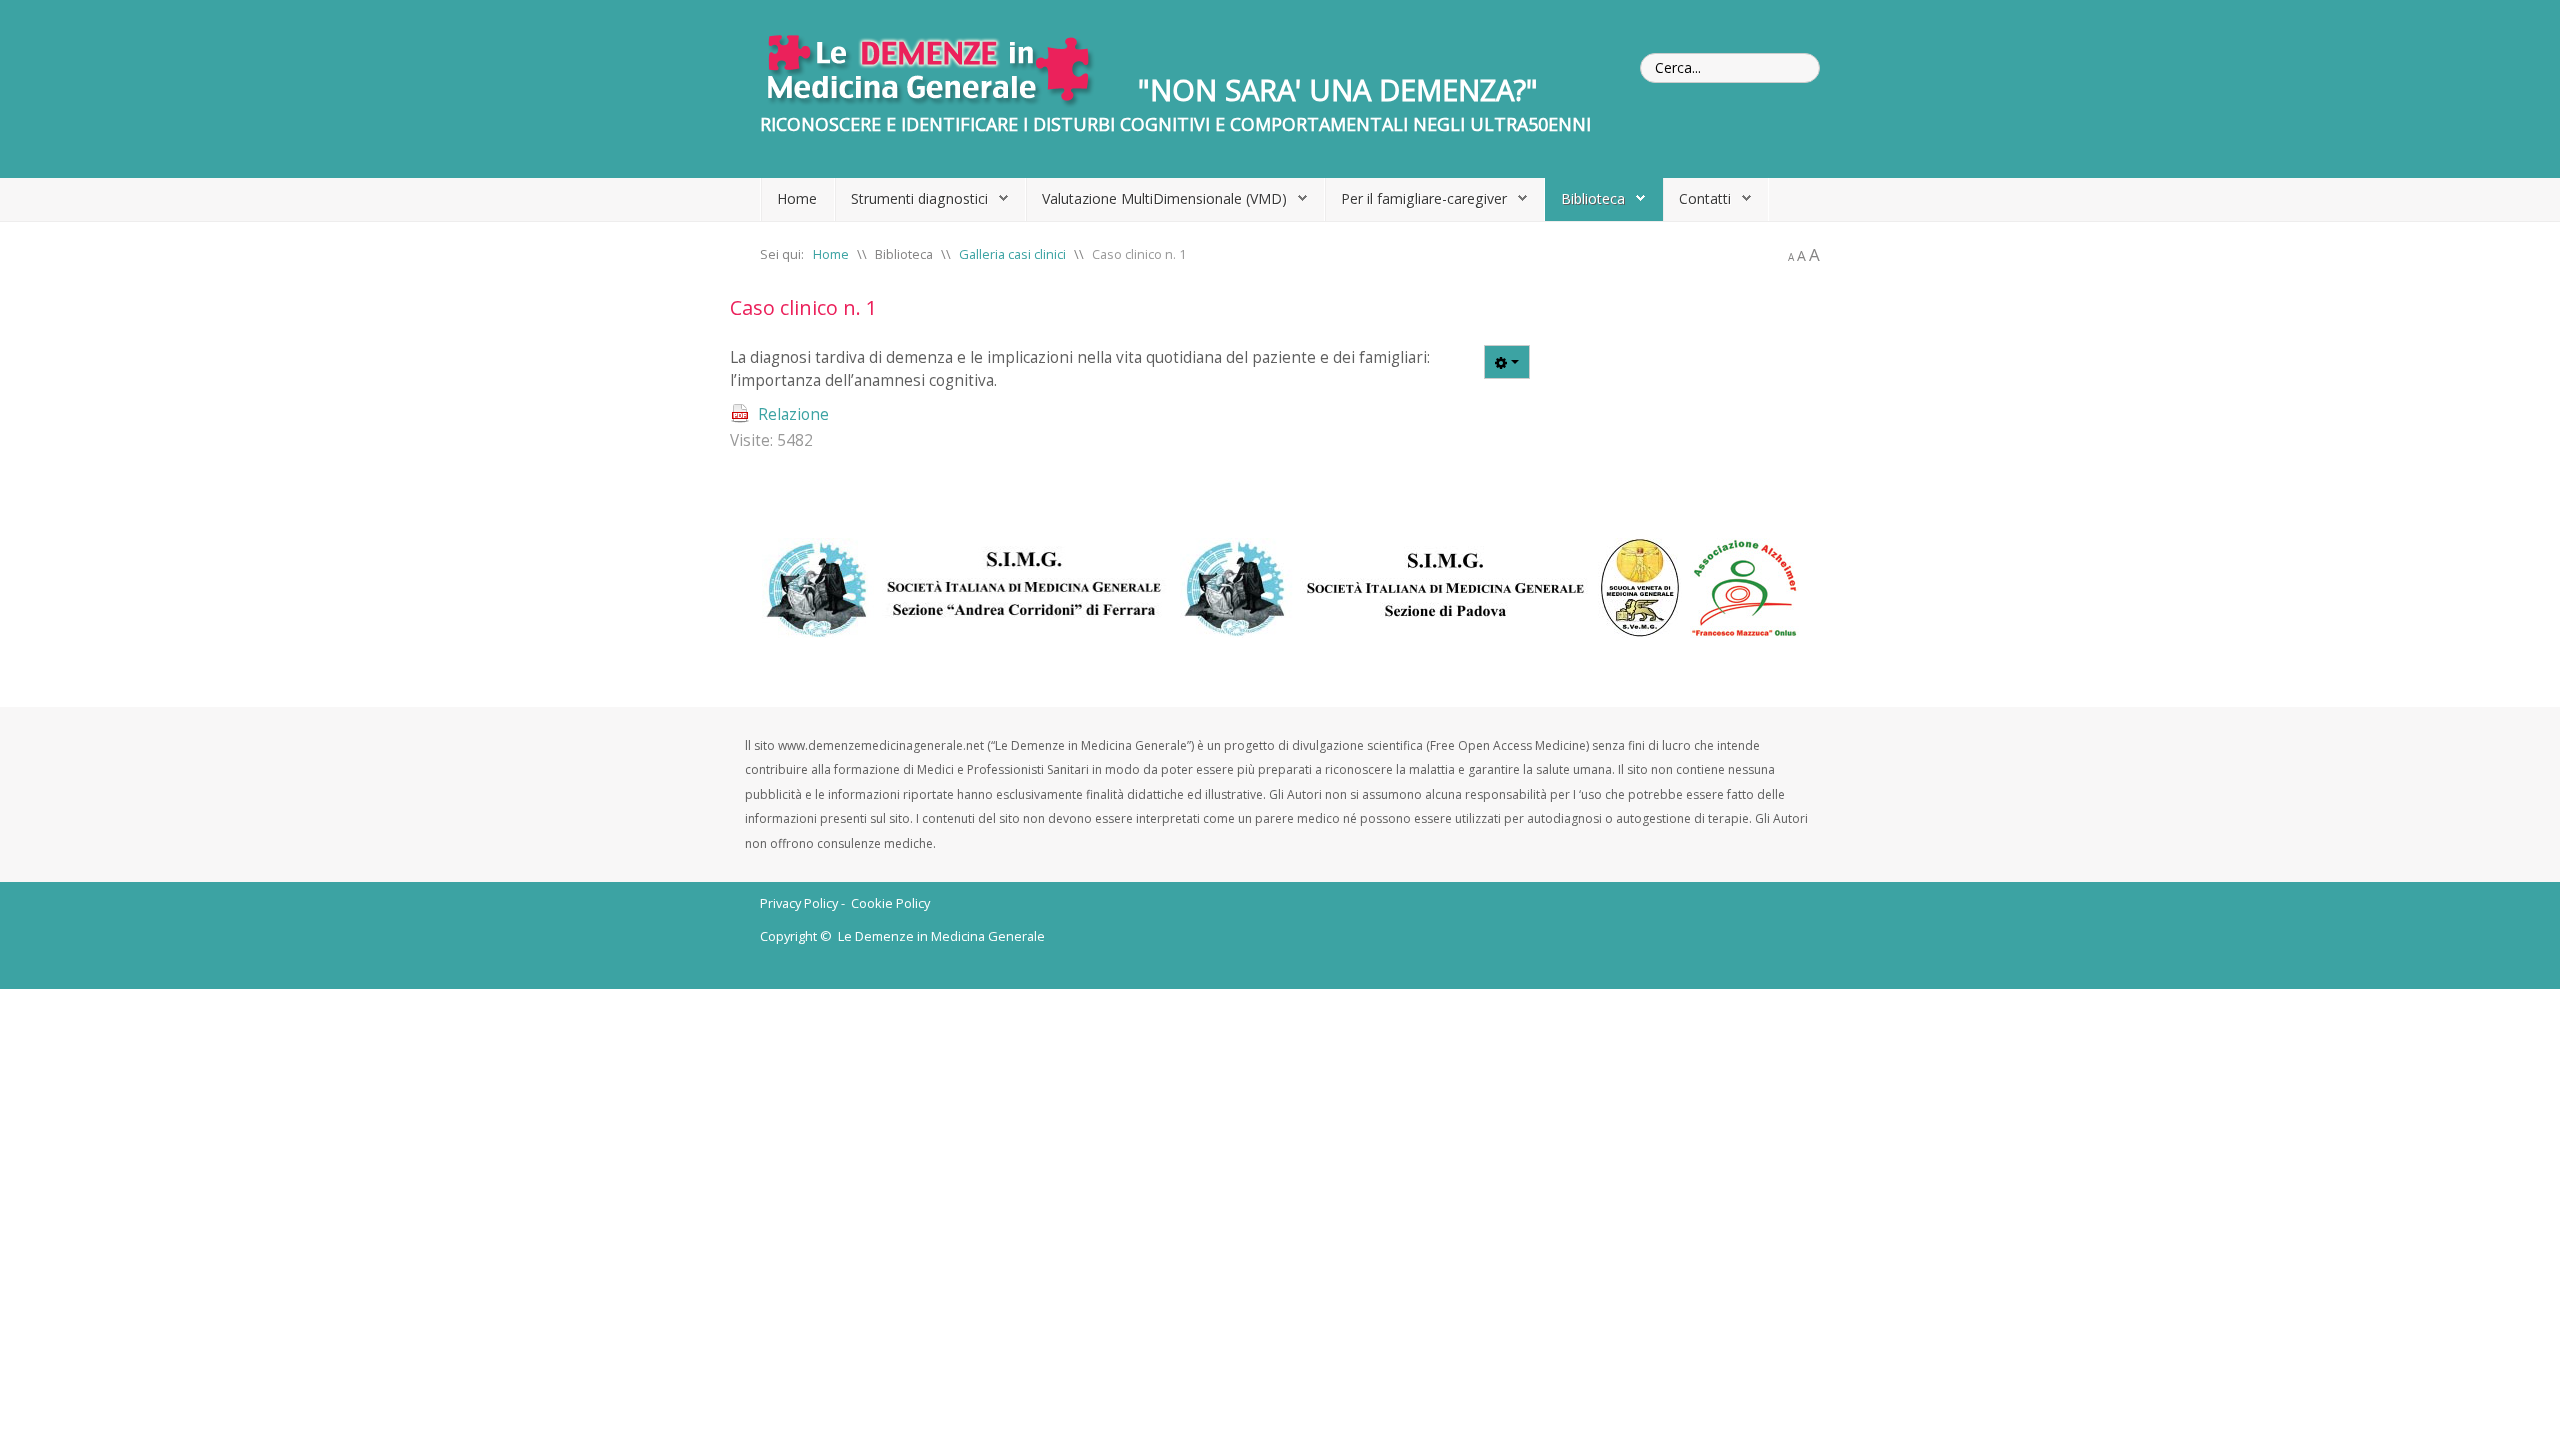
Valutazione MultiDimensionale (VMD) (1164, 198)
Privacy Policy (799, 903)
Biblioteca (1593, 198)
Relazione (793, 414)
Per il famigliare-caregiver (1424, 198)
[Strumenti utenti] (1507, 362)
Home (797, 198)
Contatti (1705, 198)
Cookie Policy (890, 903)
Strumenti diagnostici (919, 198)
